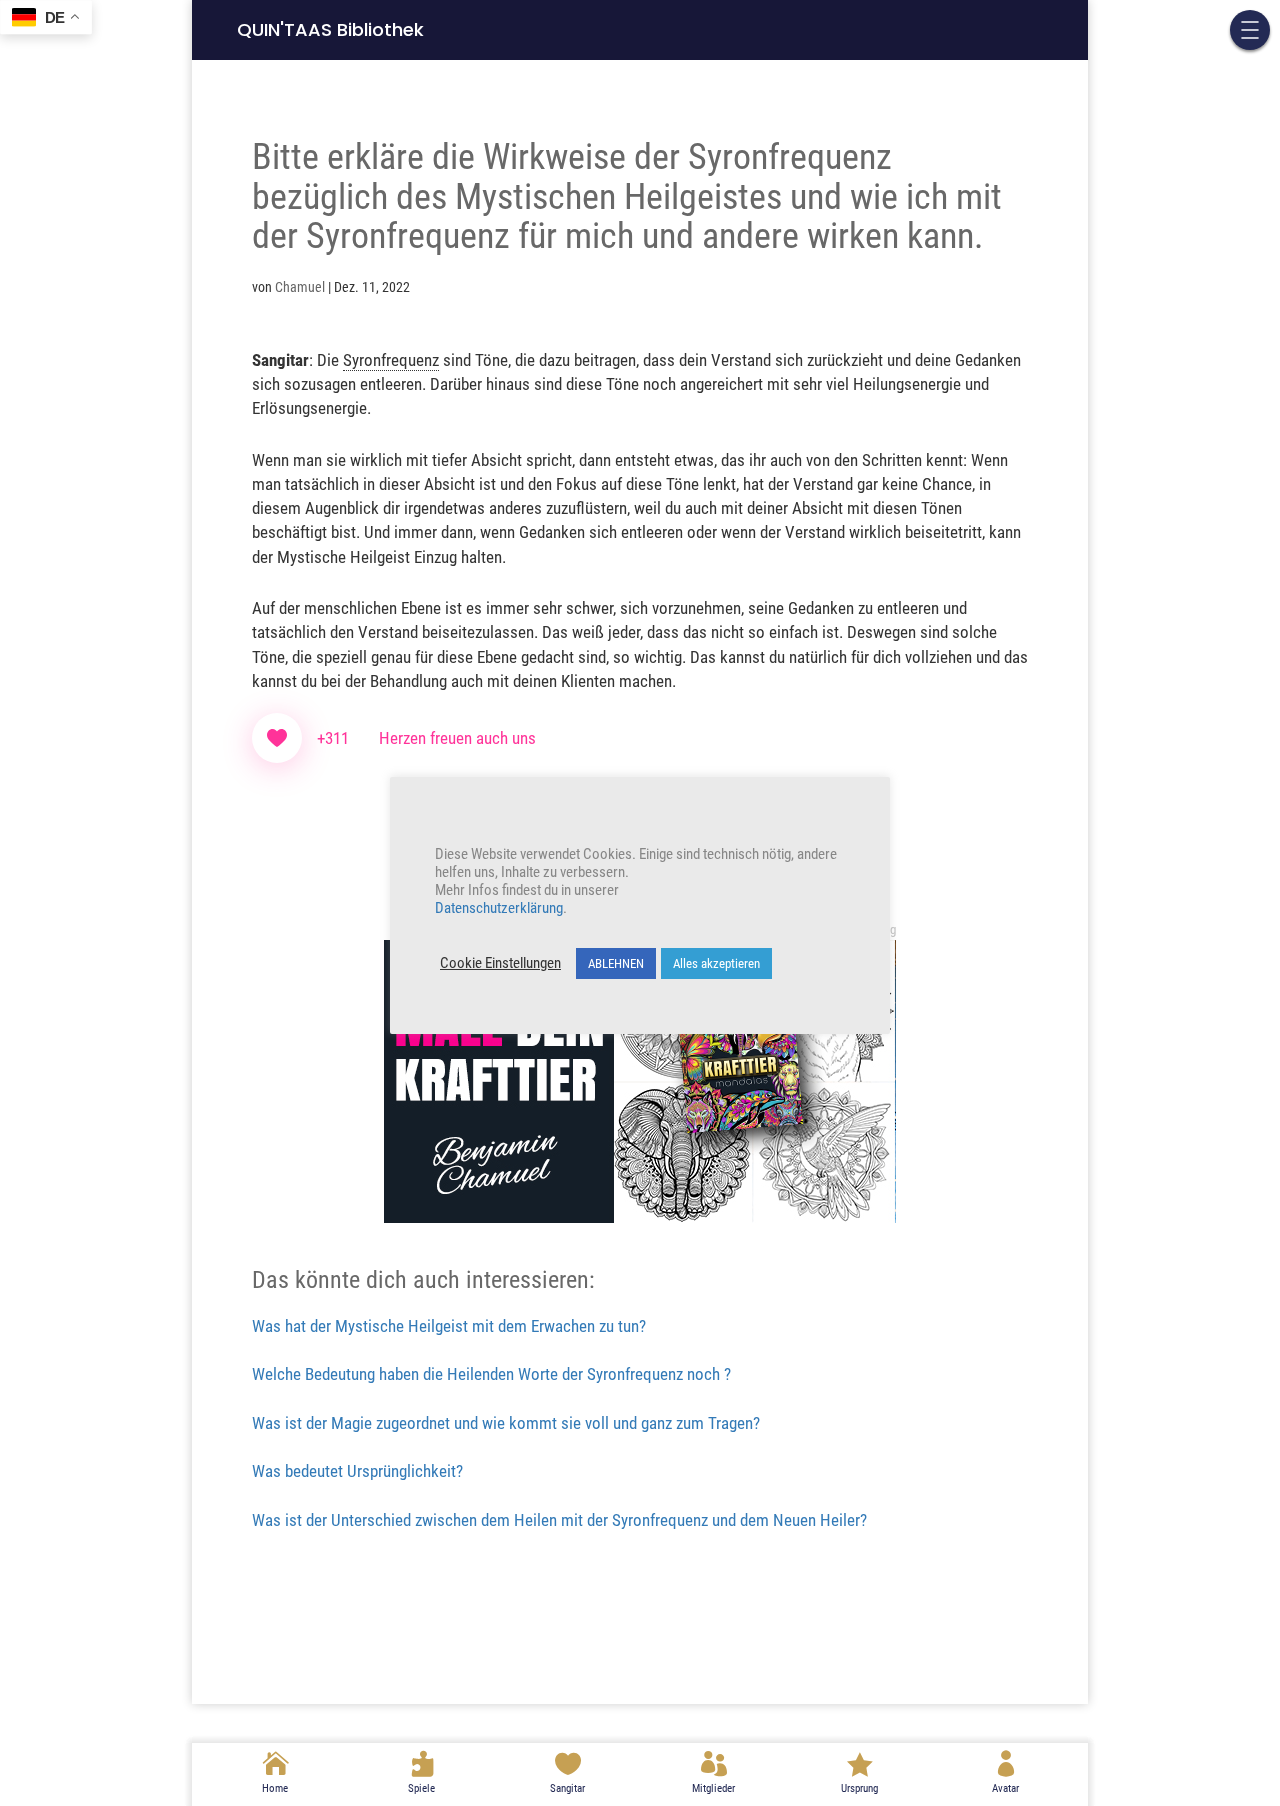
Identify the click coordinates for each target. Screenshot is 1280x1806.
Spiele (421, 1788)
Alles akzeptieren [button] (716, 963)
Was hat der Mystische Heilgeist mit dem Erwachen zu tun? (449, 1326)
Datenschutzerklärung (499, 908)
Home (275, 1788)
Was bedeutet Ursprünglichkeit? (357, 1471)
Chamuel (300, 287)
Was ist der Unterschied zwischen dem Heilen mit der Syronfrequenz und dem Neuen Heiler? (559, 1520)
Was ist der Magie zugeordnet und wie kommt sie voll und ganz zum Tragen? (506, 1423)
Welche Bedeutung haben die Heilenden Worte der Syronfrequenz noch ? (491, 1374)
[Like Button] (277, 738)
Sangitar (567, 1788)
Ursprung (859, 1788)
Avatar (1005, 1788)
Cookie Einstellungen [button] (500, 963)
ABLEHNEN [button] (616, 963)
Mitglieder (713, 1788)
